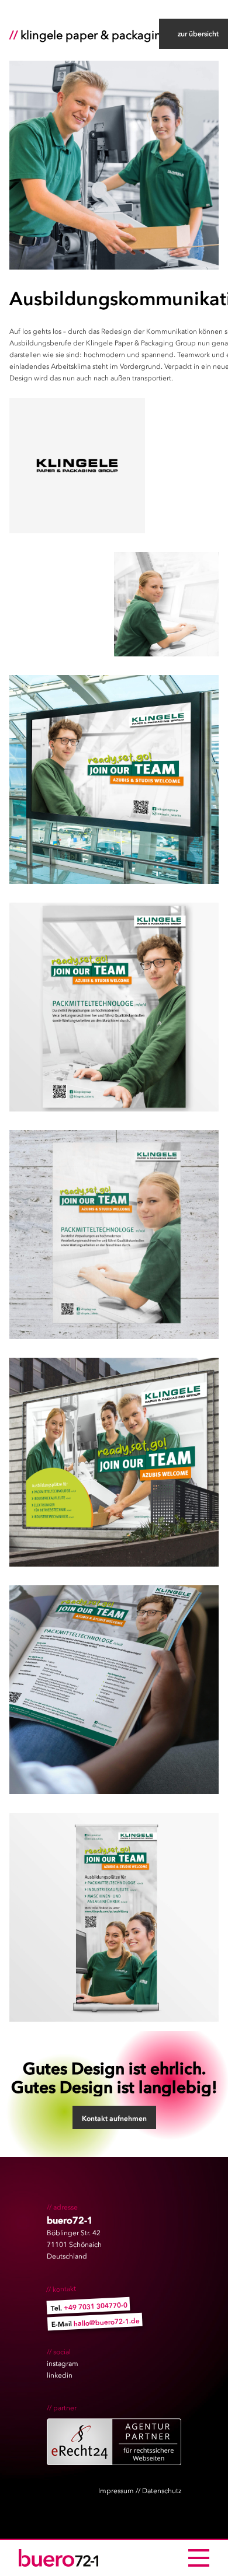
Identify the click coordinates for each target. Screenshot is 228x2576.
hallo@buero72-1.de (106, 2322)
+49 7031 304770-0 (95, 2306)
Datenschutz (162, 2491)
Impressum (116, 2491)
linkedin (60, 2375)
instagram (63, 2364)
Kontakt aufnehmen (114, 2119)
